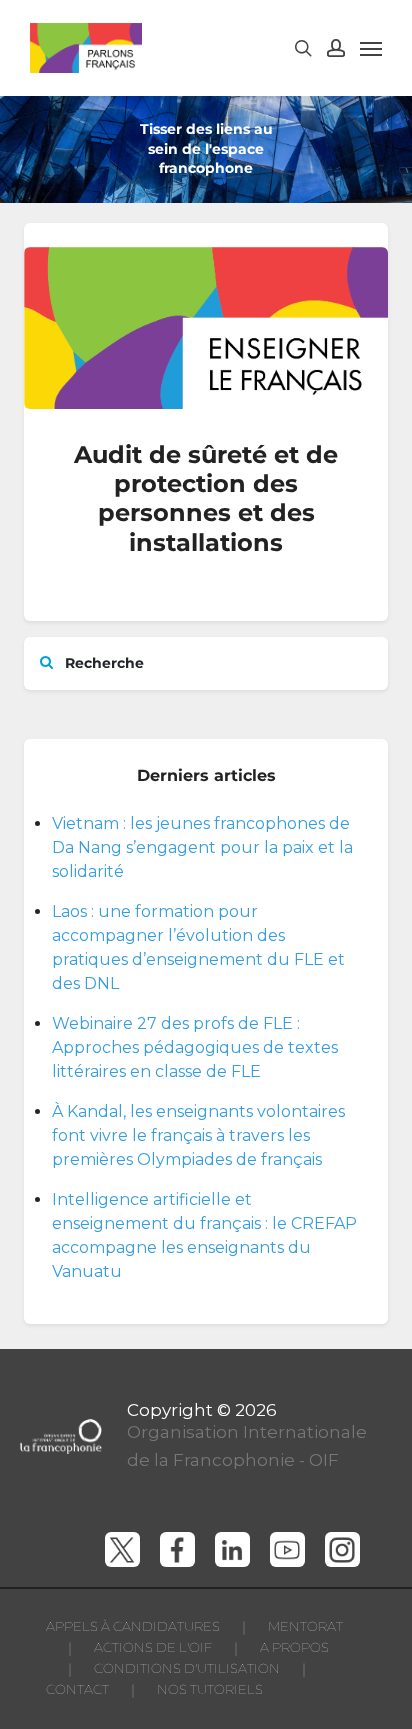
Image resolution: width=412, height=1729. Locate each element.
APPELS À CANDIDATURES (133, 1626)
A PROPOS (294, 1647)
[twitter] (122, 1549)
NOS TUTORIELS (210, 1689)
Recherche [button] (102, 663)
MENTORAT (305, 1626)
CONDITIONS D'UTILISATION (187, 1668)
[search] (303, 48)
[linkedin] (232, 1549)
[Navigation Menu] (371, 48)
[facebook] (177, 1549)
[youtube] (287, 1549)
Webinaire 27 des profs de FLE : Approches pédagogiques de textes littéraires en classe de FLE (195, 1047)
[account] (336, 48)
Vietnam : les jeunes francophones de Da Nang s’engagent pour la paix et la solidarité (202, 847)
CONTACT (77, 1689)
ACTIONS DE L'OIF (153, 1647)
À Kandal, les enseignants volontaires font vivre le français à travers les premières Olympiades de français (198, 1135)
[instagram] (342, 1549)
